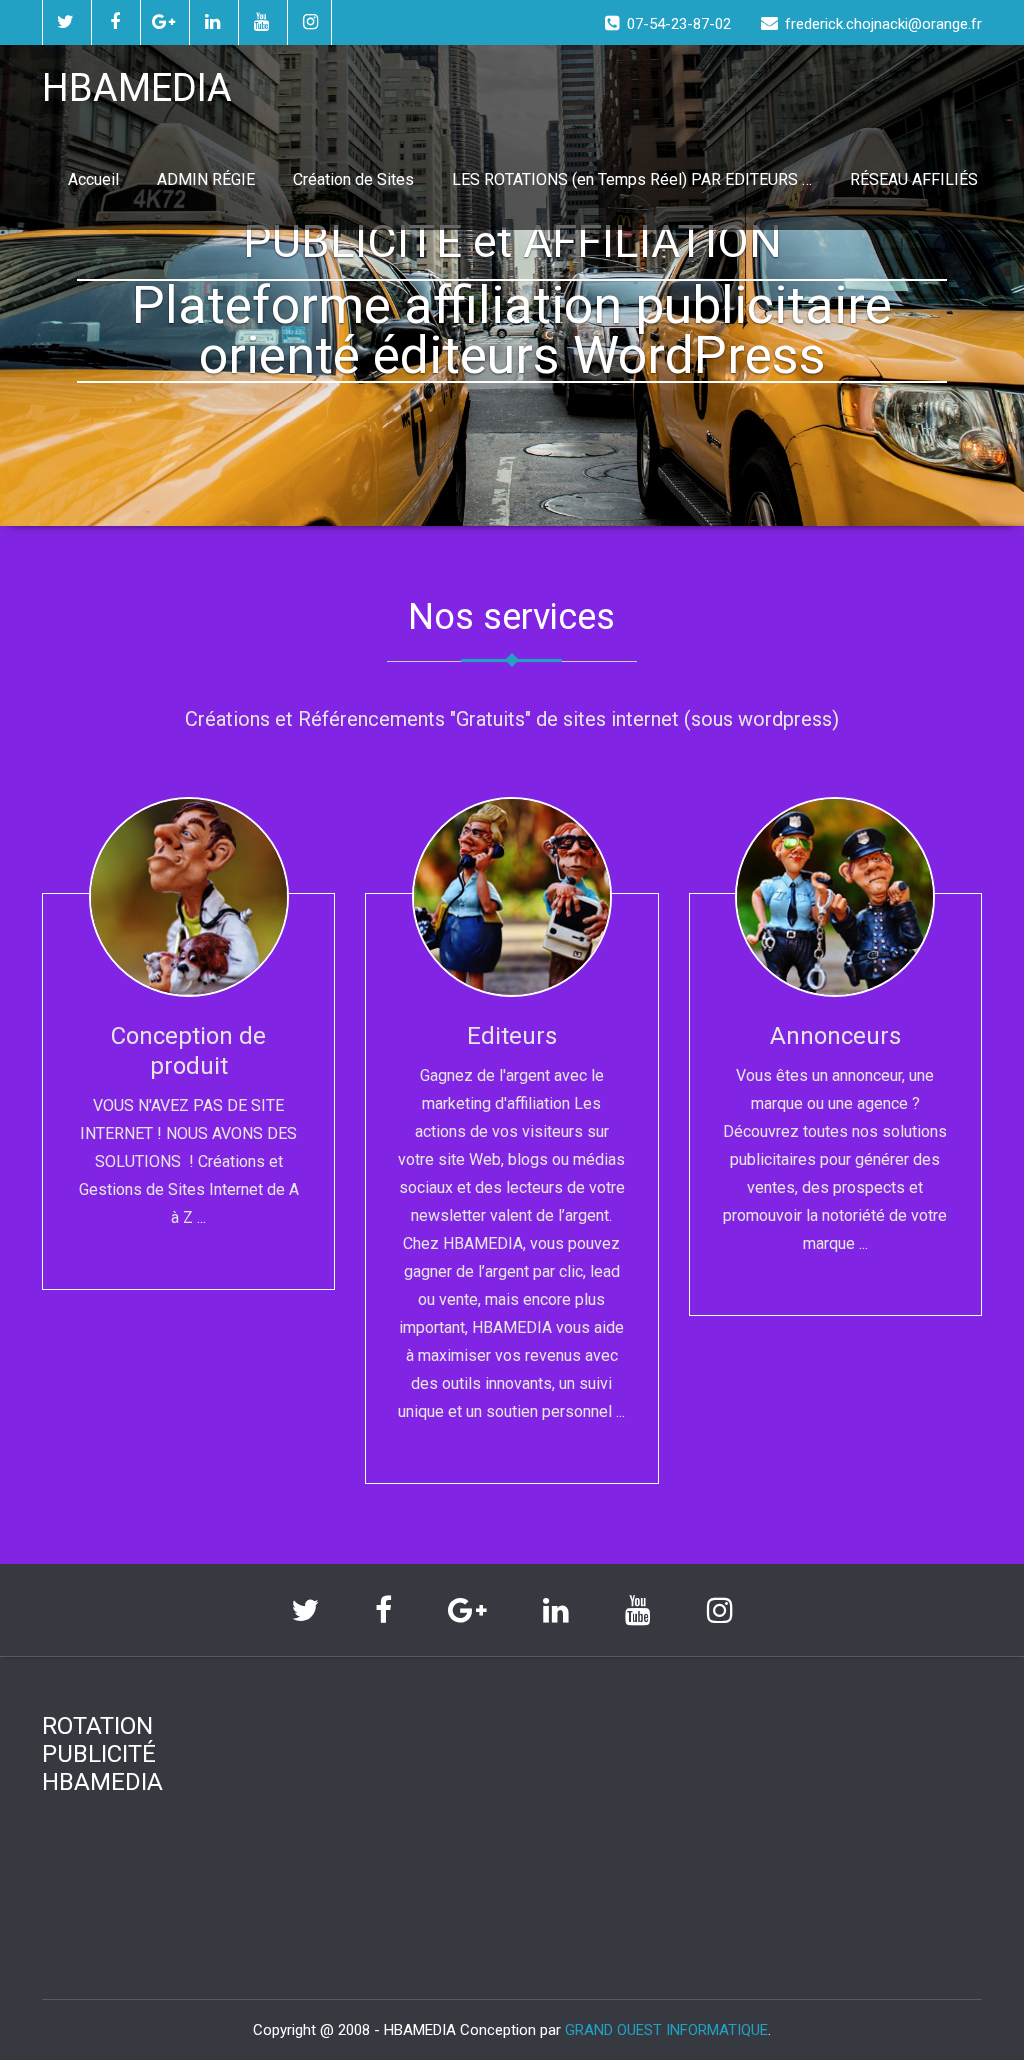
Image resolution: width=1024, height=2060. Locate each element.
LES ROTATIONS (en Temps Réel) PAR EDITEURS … (632, 179)
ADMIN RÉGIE (206, 179)
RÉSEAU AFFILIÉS (914, 179)
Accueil (93, 179)
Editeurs (512, 1036)
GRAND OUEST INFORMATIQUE (666, 2030)
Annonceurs (835, 1036)
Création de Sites (353, 179)
